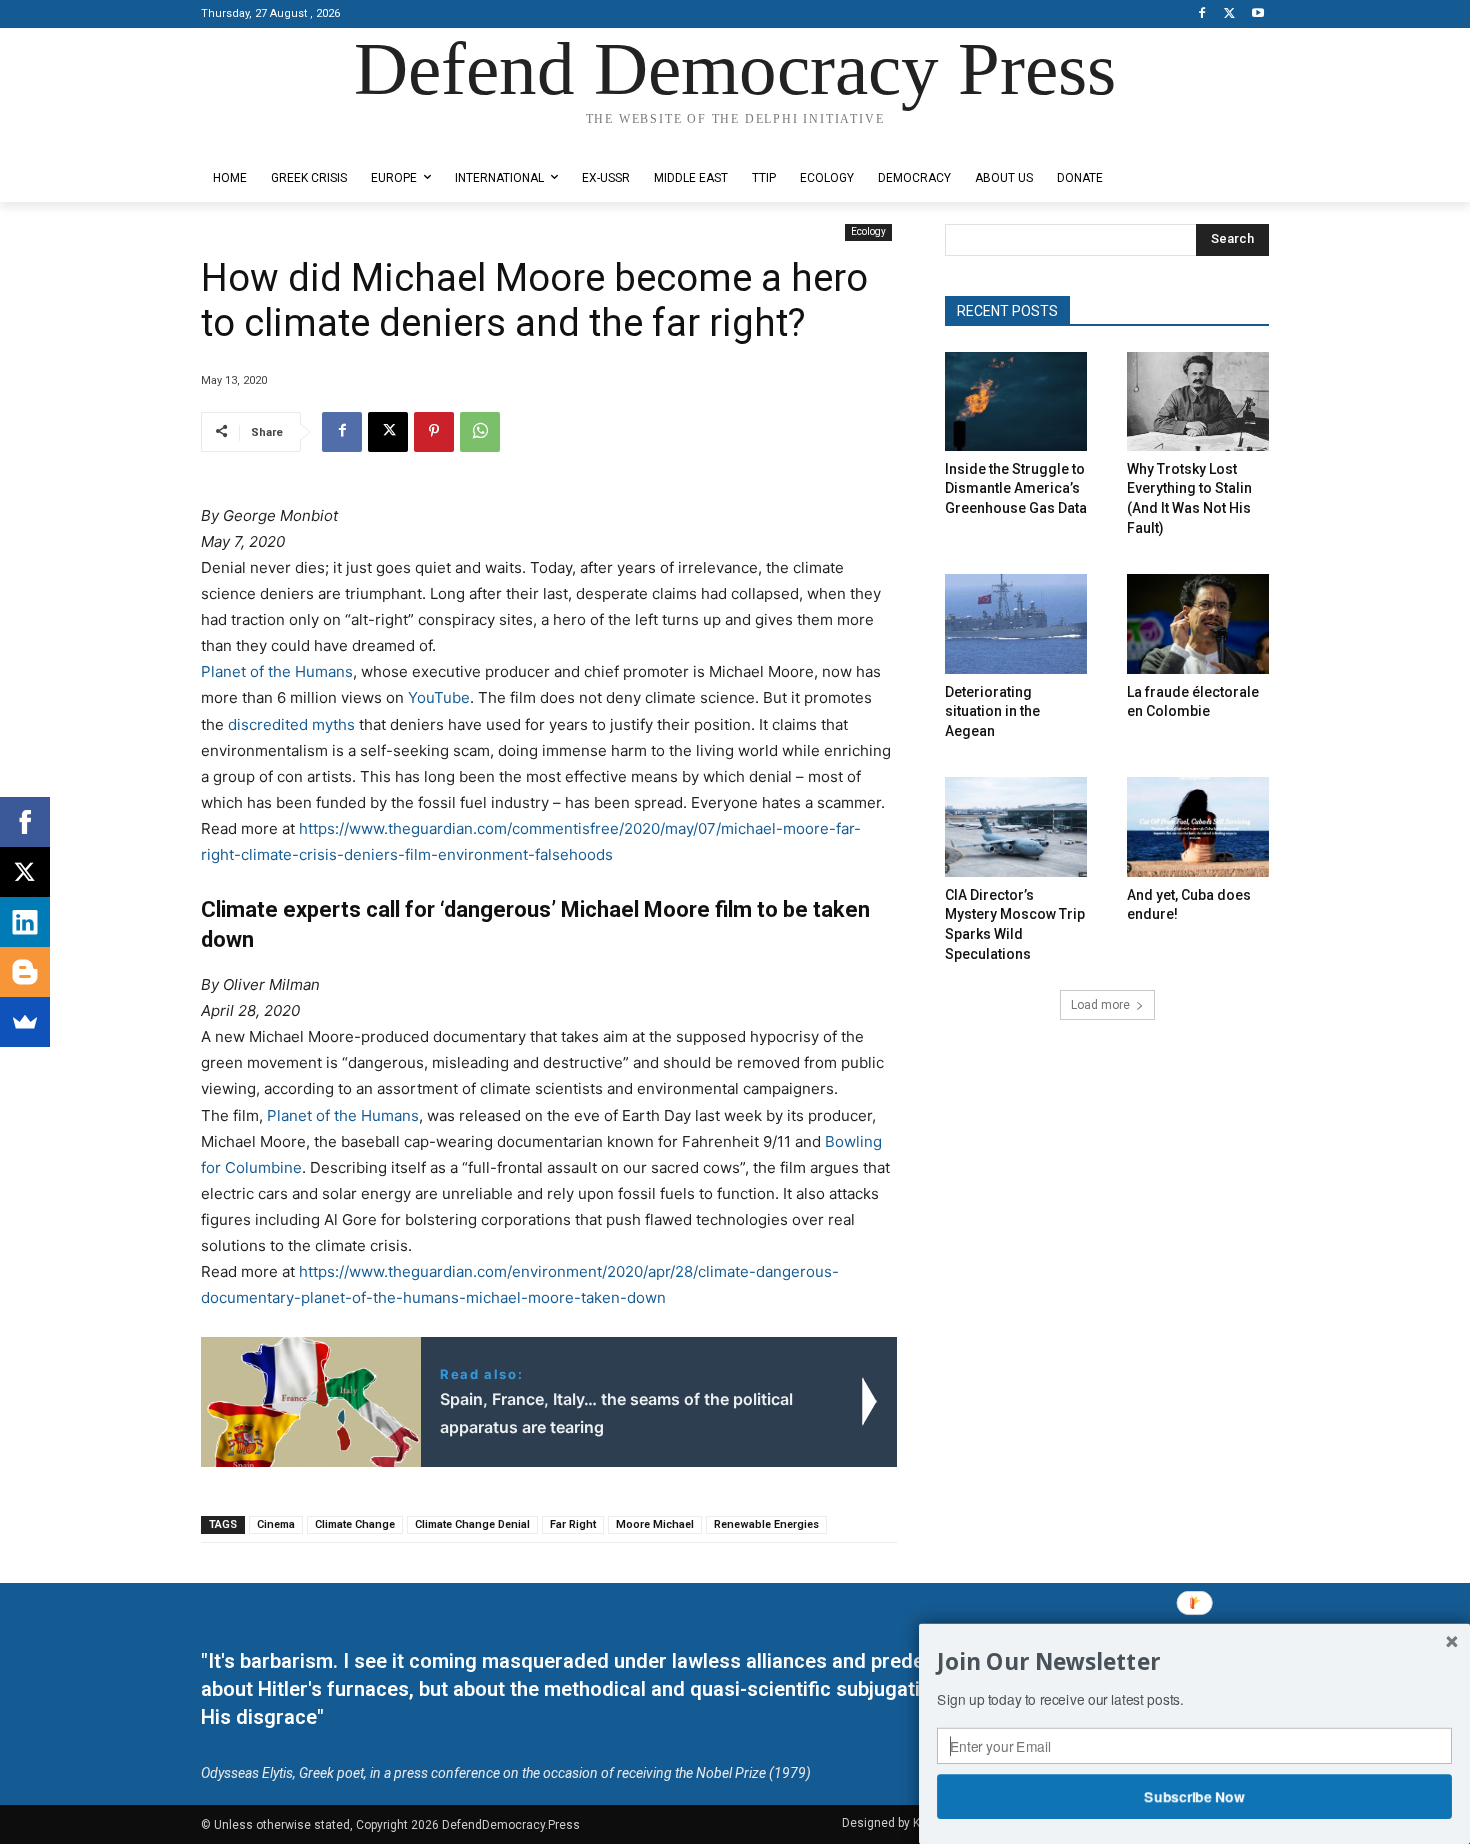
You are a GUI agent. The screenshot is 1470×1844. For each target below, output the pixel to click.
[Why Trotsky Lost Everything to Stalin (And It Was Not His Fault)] (1198, 401)
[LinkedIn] (25, 922)
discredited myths (291, 724)
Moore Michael (655, 1524)
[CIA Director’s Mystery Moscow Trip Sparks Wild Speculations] (1016, 826)
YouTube (439, 697)
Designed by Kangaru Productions (279, 138)
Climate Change (355, 1524)
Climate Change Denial (472, 1524)
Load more (1100, 1005)
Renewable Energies (766, 1524)
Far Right (573, 1524)
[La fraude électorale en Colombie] (1198, 623)
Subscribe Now (1195, 1796)
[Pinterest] (434, 432)
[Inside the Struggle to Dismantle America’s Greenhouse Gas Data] (1016, 401)
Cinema (276, 1524)
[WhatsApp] (480, 432)
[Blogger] (25, 972)
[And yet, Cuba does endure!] (1198, 826)
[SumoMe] (25, 1022)
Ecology (868, 231)
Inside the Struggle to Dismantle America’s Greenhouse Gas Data (1016, 488)
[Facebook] (1202, 14)
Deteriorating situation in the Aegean (992, 711)
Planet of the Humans (277, 671)
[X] (1229, 14)
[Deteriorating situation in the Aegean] (1016, 623)
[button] (1194, 1662)
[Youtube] (1257, 14)
